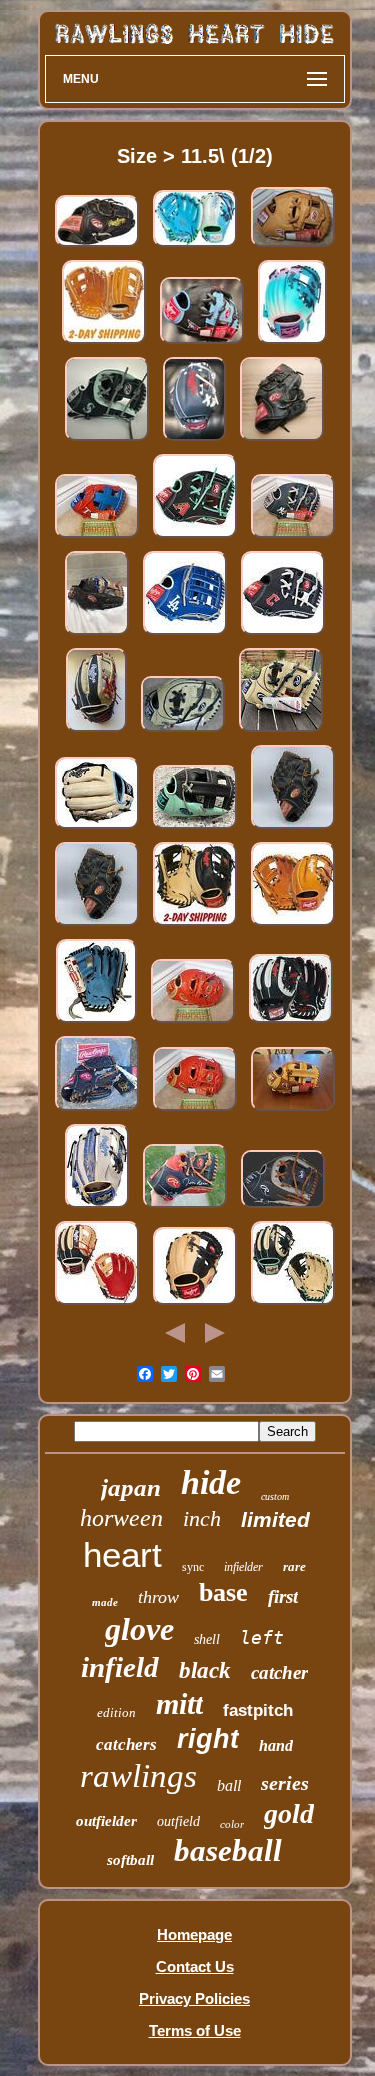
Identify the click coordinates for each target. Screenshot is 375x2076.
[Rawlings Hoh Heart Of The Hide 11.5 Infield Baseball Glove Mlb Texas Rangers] (97, 537)
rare (294, 1566)
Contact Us (195, 1966)
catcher (279, 1672)
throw (158, 1597)
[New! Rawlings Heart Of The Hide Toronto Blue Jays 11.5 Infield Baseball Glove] (202, 343)
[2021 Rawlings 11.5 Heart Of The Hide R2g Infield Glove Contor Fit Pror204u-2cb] (195, 925)
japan (131, 1487)
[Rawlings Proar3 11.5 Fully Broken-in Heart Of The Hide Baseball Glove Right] (97, 634)
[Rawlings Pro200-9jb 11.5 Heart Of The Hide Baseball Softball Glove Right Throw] (282, 440)
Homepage (194, 1934)
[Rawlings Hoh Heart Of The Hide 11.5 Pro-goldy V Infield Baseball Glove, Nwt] (195, 1110)
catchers (126, 1744)
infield (120, 1667)
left (262, 1637)
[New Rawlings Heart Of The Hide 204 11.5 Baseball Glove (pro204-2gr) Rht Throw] (293, 925)
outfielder (106, 1821)
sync (193, 1567)
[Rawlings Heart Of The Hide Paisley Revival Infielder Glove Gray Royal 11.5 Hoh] (97, 1207)
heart (122, 1554)
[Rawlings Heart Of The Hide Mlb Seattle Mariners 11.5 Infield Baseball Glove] (107, 440)
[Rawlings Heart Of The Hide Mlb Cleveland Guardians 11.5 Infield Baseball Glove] (194, 440)
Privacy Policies (194, 1998)
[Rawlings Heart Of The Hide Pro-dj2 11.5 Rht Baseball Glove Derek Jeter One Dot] (97, 1110)
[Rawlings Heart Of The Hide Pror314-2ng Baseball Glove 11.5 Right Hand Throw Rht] (283, 1207)
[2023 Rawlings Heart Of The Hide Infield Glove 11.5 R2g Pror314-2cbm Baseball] (293, 1304)
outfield (178, 1821)
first (283, 1596)
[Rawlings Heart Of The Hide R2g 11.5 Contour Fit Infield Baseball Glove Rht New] (183, 731)
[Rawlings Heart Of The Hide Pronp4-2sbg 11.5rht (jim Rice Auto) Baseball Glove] (185, 1207)
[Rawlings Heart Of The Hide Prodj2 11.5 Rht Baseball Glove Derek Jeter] (293, 828)
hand (276, 1745)
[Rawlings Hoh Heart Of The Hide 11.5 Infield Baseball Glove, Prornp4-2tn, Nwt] (293, 246)
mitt (179, 1703)
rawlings (138, 1776)
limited (275, 1519)
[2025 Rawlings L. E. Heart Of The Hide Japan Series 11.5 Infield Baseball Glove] (104, 343)
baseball (228, 1850)
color (232, 1824)
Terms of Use (195, 2030)
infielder (243, 1567)
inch (202, 1518)
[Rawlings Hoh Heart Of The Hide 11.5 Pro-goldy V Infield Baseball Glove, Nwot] (193, 1022)
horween (121, 1518)
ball (229, 1785)
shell (207, 1639)
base (223, 1592)
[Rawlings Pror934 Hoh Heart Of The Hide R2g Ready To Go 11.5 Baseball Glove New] (96, 731)
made (105, 1602)
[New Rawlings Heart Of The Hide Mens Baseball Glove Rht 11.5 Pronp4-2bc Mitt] (195, 1304)
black (205, 1670)
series (285, 1783)
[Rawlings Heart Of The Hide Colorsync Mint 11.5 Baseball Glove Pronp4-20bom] (195, 828)
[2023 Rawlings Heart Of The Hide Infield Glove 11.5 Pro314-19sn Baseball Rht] (97, 1304)
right (208, 1739)
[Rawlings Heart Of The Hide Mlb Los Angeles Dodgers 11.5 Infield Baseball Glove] (185, 634)
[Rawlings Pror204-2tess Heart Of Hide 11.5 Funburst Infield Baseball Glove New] (292, 343)
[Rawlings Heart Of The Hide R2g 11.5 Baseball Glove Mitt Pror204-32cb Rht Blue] (97, 828)
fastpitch (258, 1710)
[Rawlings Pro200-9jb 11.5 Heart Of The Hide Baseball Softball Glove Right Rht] (97, 246)
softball (130, 1860)
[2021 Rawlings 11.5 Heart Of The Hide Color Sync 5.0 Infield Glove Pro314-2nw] (291, 1022)
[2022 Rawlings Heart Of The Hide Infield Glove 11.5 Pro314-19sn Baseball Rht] (293, 1110)
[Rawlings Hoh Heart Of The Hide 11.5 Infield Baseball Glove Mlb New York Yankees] (293, 537)
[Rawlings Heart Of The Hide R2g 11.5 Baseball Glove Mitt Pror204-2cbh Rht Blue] (96, 1022)
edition (116, 1712)
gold (289, 1813)
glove (139, 1629)
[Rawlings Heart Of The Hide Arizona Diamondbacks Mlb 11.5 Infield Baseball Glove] (195, 537)
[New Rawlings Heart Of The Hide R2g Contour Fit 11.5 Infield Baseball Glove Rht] (281, 731)
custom (275, 1496)
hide (211, 1482)
